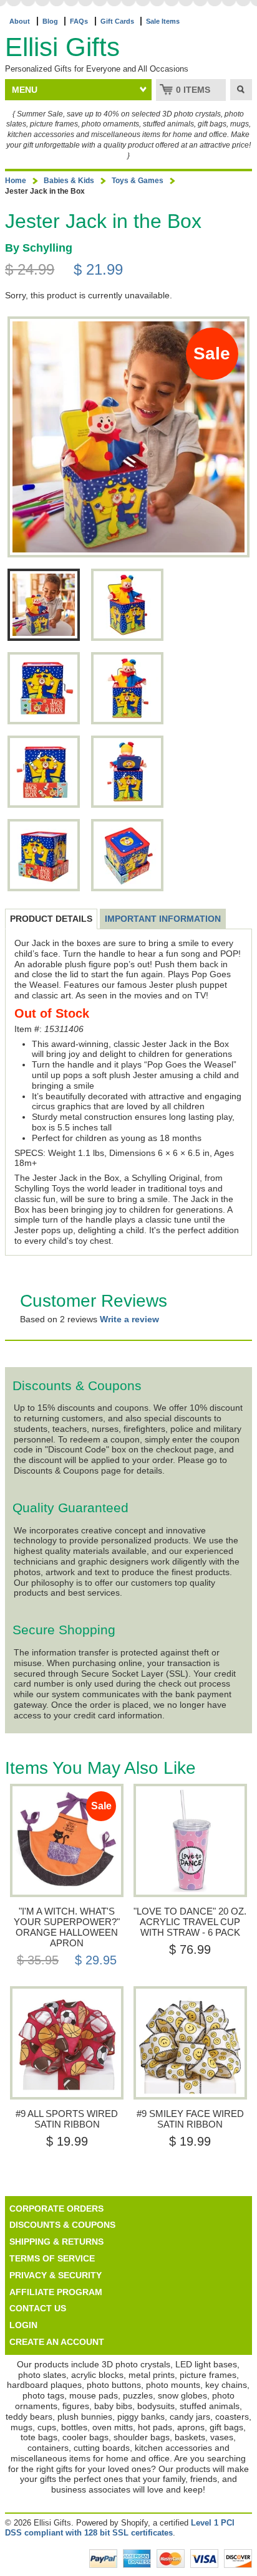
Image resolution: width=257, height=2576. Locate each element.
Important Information (163, 919)
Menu (25, 90)
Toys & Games (138, 181)
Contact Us (38, 2308)
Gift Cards (117, 21)
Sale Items (163, 21)
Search (241, 90)
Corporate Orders (56, 2209)
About (20, 21)
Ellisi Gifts (62, 47)
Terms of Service (52, 2258)
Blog (50, 21)
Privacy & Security (56, 2275)
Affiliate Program (56, 2292)
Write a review (129, 1319)
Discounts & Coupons (62, 2225)
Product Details (51, 919)
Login (23, 2325)
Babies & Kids (69, 181)
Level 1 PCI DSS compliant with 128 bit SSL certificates (120, 2528)
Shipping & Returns (56, 2242)
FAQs (79, 21)
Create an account (57, 2342)
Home (16, 181)
